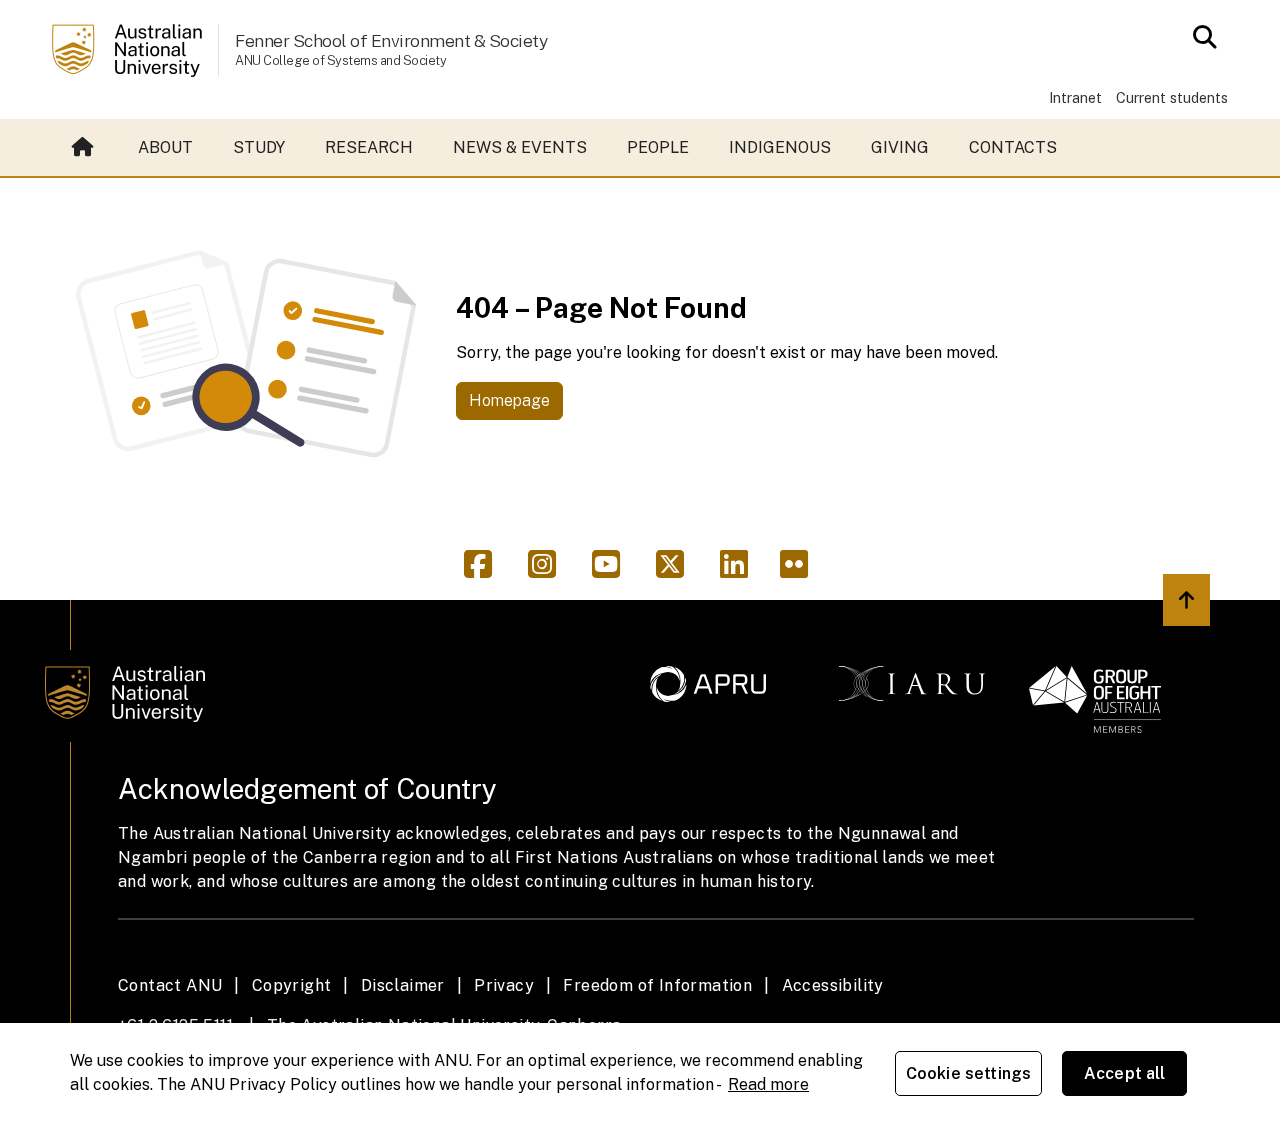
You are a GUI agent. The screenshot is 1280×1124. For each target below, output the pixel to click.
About (165, 147)
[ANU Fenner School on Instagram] (550, 570)
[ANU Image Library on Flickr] (798, 570)
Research (369, 147)
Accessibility (833, 985)
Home (85, 148)
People (658, 147)
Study (259, 147)
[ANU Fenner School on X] (678, 570)
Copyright (292, 985)
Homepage (509, 400)
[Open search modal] (1199, 37)
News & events (520, 147)
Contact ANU (170, 985)
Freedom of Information (657, 985)
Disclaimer (403, 985)
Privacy (504, 985)
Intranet (1075, 97)
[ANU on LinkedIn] (742, 570)
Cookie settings (968, 1073)
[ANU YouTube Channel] (614, 570)
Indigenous (780, 147)
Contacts (1013, 147)
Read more (768, 1084)
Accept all (1125, 1073)
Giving (900, 147)
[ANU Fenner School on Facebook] (486, 570)
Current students (1172, 97)
